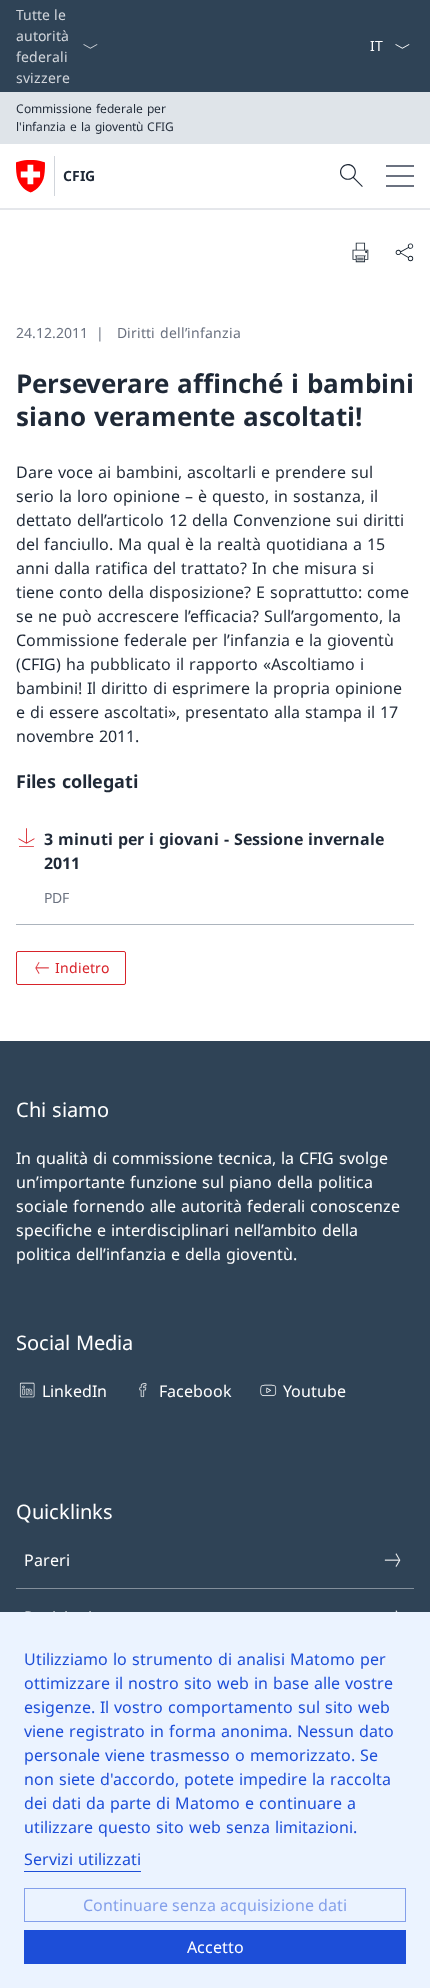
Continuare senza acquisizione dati (215, 1905)
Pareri (47, 1560)
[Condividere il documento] (404, 252)
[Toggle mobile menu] (400, 176)
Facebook (195, 1391)
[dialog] (215, 1800)
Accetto (215, 1947)
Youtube (314, 1391)
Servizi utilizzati (82, 1859)
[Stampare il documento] (360, 252)
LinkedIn (74, 1391)
